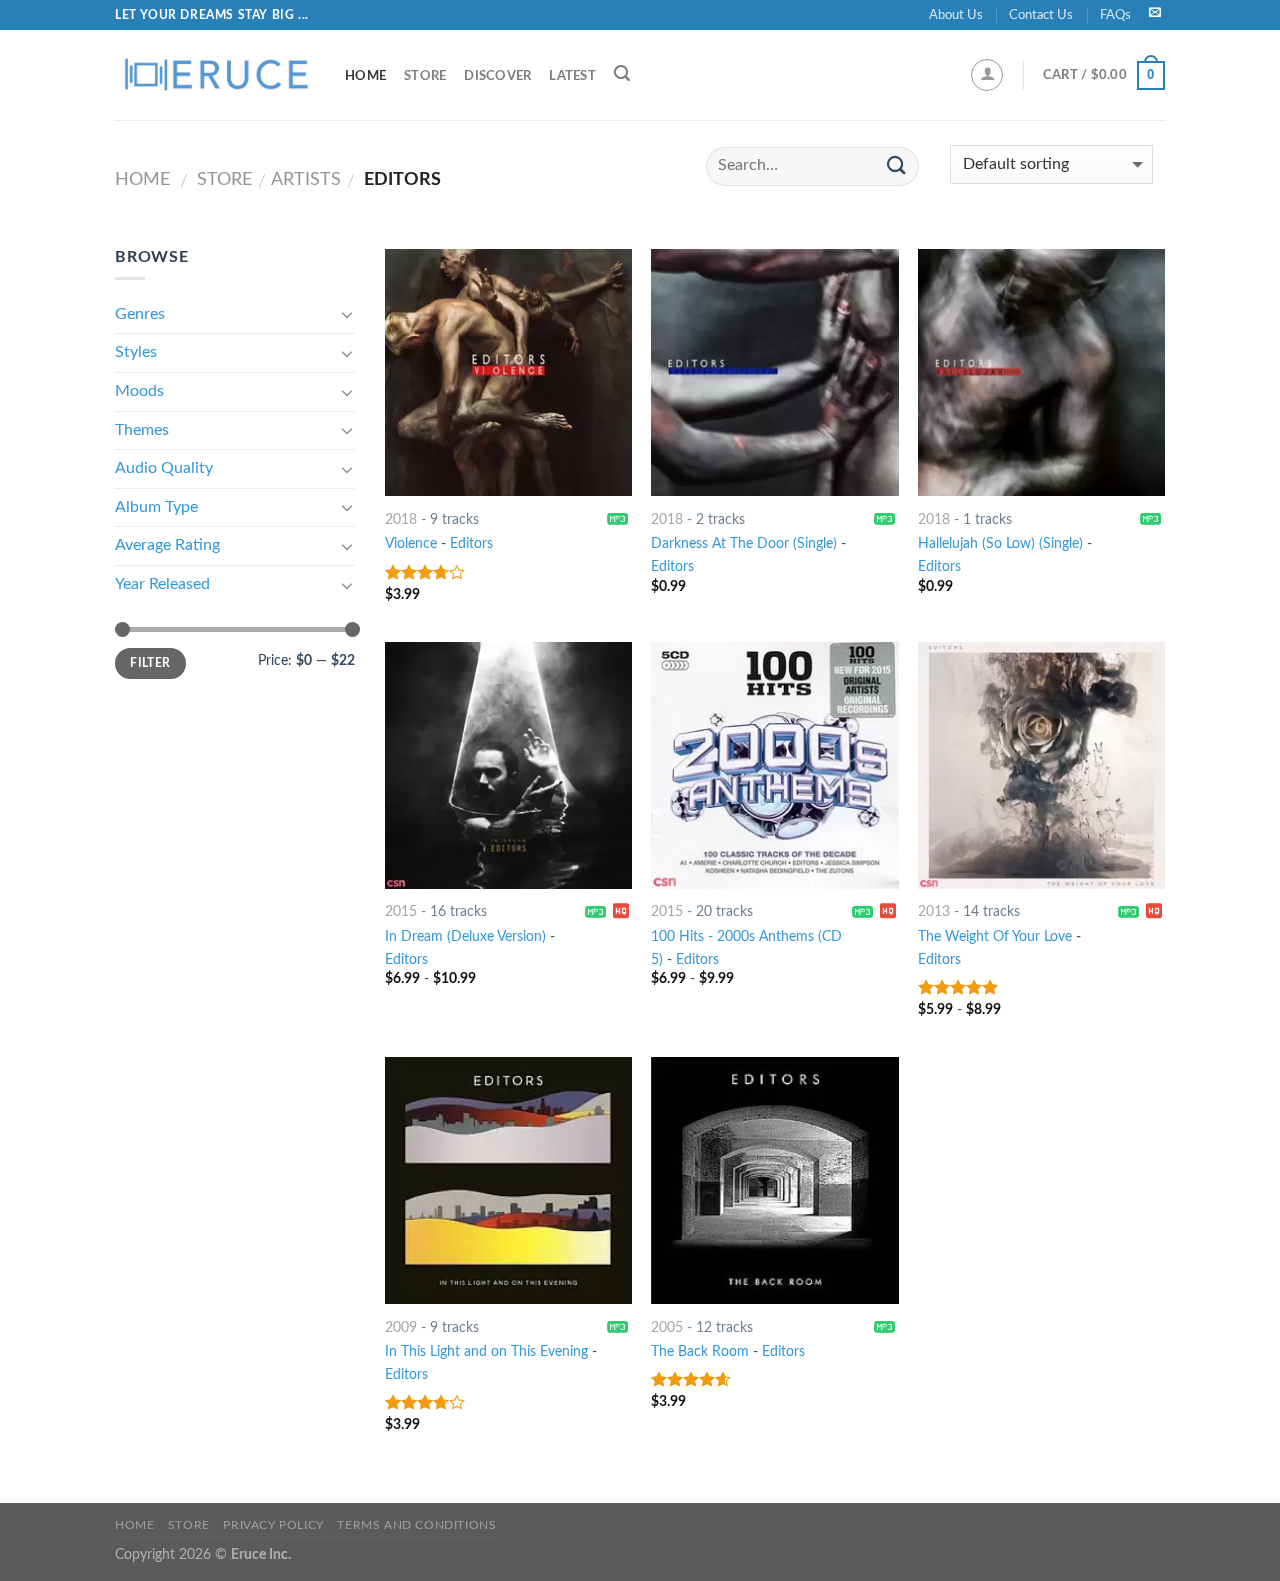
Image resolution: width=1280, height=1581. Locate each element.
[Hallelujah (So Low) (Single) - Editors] (1041, 372)
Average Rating (167, 545)
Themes (142, 430)
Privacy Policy (273, 1525)
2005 (667, 1327)
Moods (139, 391)
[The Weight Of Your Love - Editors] (1041, 765)
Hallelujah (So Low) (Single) (1000, 543)
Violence (411, 543)
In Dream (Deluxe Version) (465, 936)
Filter (150, 663)
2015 (401, 911)
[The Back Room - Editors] (774, 1180)
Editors (471, 543)
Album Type (156, 507)
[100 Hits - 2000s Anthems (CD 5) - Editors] (774, 765)
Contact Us (1041, 15)
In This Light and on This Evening (486, 1351)
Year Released (162, 584)
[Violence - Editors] (508, 372)
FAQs (1115, 15)
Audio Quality (164, 468)
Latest (572, 76)
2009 (401, 1327)
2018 (401, 519)
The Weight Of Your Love (995, 936)
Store (425, 76)
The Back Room (700, 1351)
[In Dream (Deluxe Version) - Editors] (508, 765)
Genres (140, 314)
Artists (306, 179)
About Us (956, 15)
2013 (934, 911)
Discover (497, 76)
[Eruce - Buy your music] (215, 75)
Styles (136, 352)
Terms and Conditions (416, 1525)
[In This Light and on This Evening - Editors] (508, 1180)
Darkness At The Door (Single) (744, 543)
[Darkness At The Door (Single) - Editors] (774, 372)
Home (365, 76)
